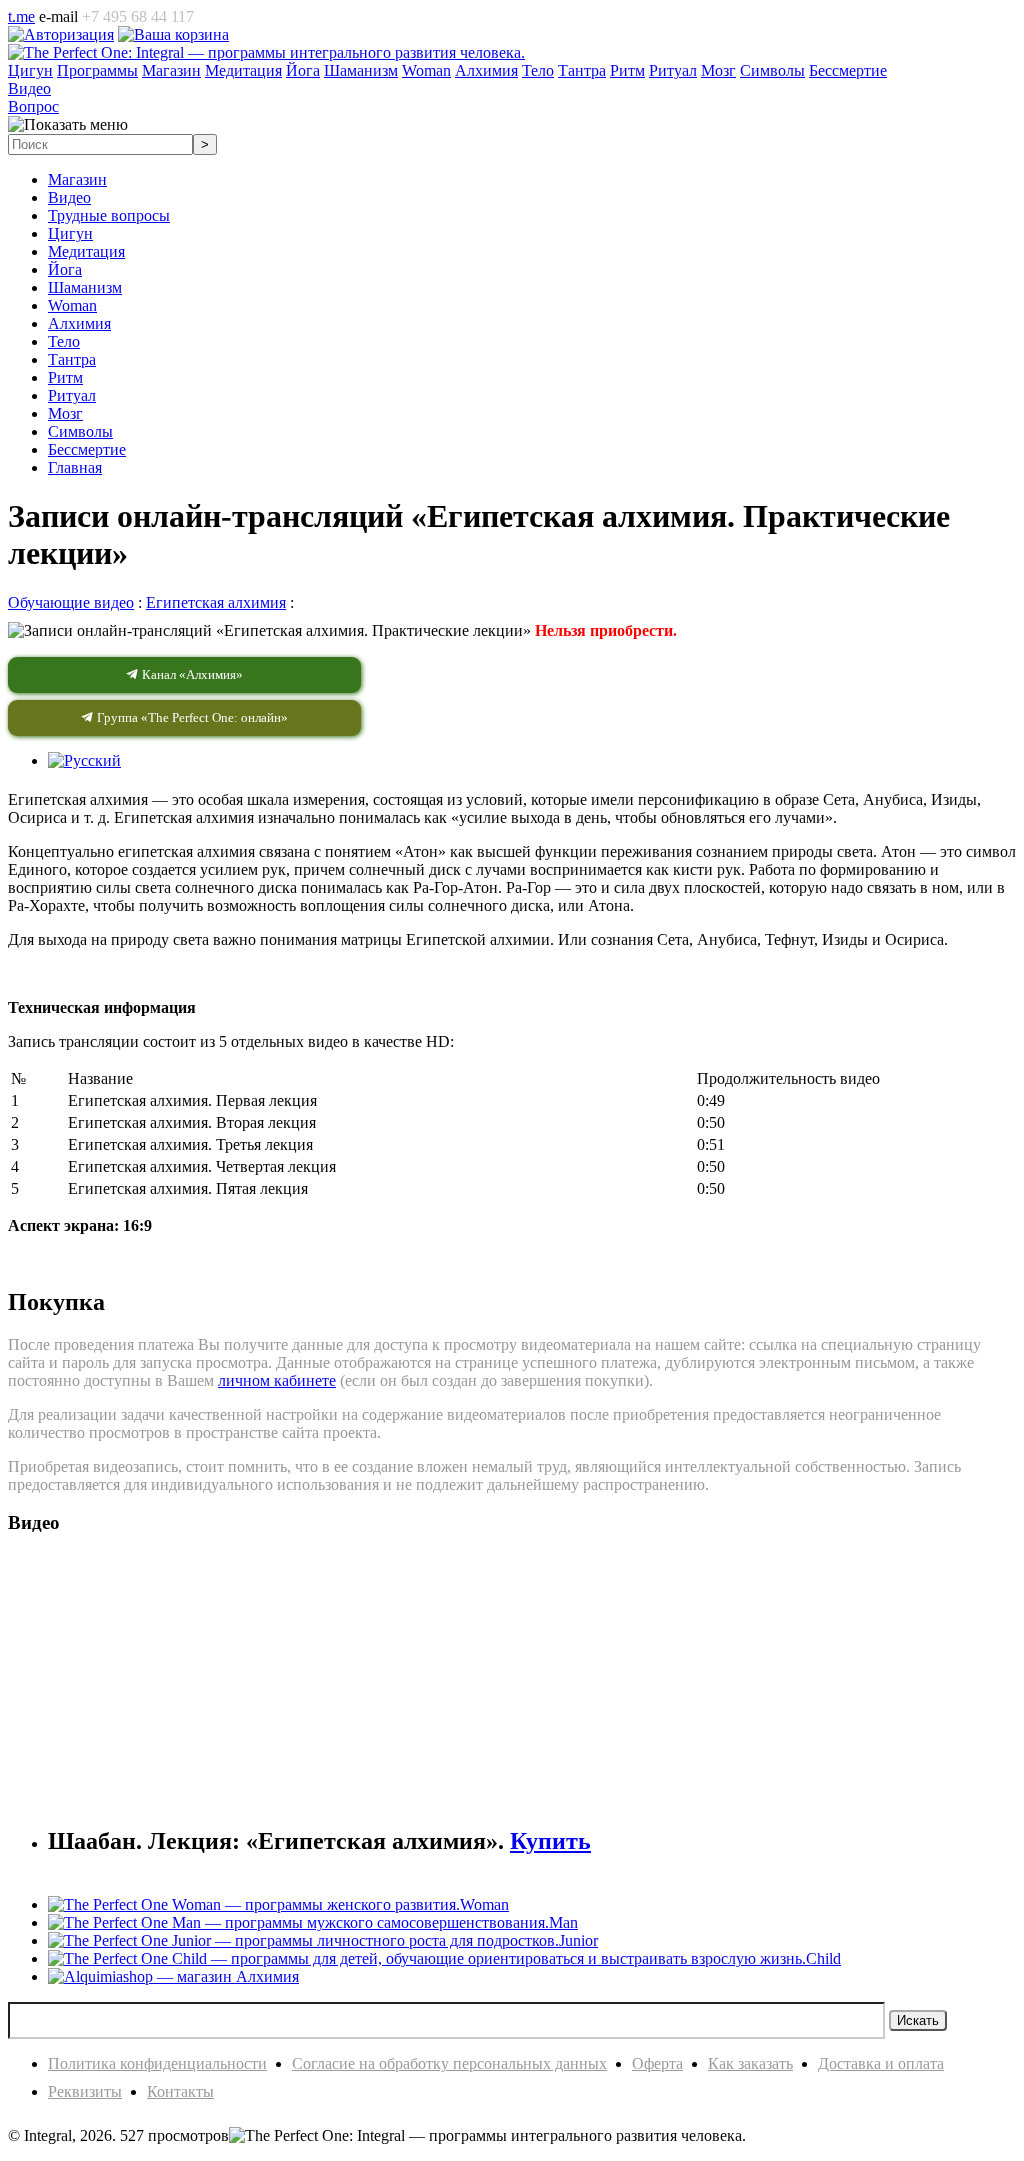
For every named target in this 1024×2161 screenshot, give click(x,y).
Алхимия (79, 323)
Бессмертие (87, 449)
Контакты (180, 2091)
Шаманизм (85, 287)
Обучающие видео (71, 602)
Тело (64, 341)
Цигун (70, 233)
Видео (69, 197)
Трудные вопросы (109, 215)
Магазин (77, 179)
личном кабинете (277, 1380)
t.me (21, 16)
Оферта (657, 2063)
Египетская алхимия (216, 602)
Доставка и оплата (881, 2063)
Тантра (72, 359)
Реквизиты (85, 2091)
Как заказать (750, 2063)
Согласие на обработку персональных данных (449, 2063)
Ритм (65, 377)
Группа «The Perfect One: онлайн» (191, 717)
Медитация (86, 251)
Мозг (65, 413)
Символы (80, 431)
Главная (75, 467)
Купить (550, 1841)
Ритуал (72, 395)
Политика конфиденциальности (157, 2063)
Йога (65, 269)
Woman (72, 305)
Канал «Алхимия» (191, 674)
